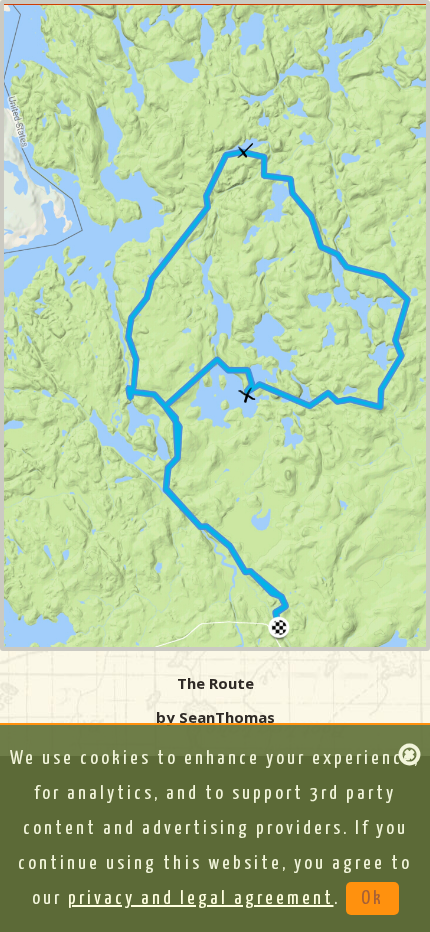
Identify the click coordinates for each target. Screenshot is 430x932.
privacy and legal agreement (201, 898)
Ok (372, 898)
